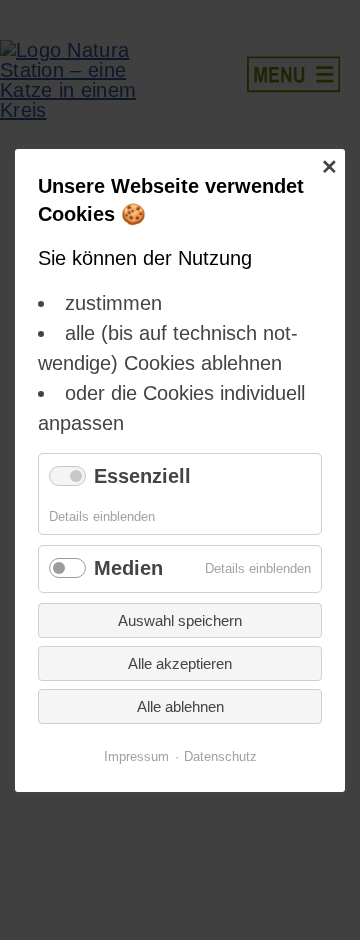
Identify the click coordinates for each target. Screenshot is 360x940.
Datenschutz (220, 755)
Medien (128, 568)
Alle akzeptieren (180, 662)
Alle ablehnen (180, 705)
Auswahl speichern (180, 619)
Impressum (136, 755)
